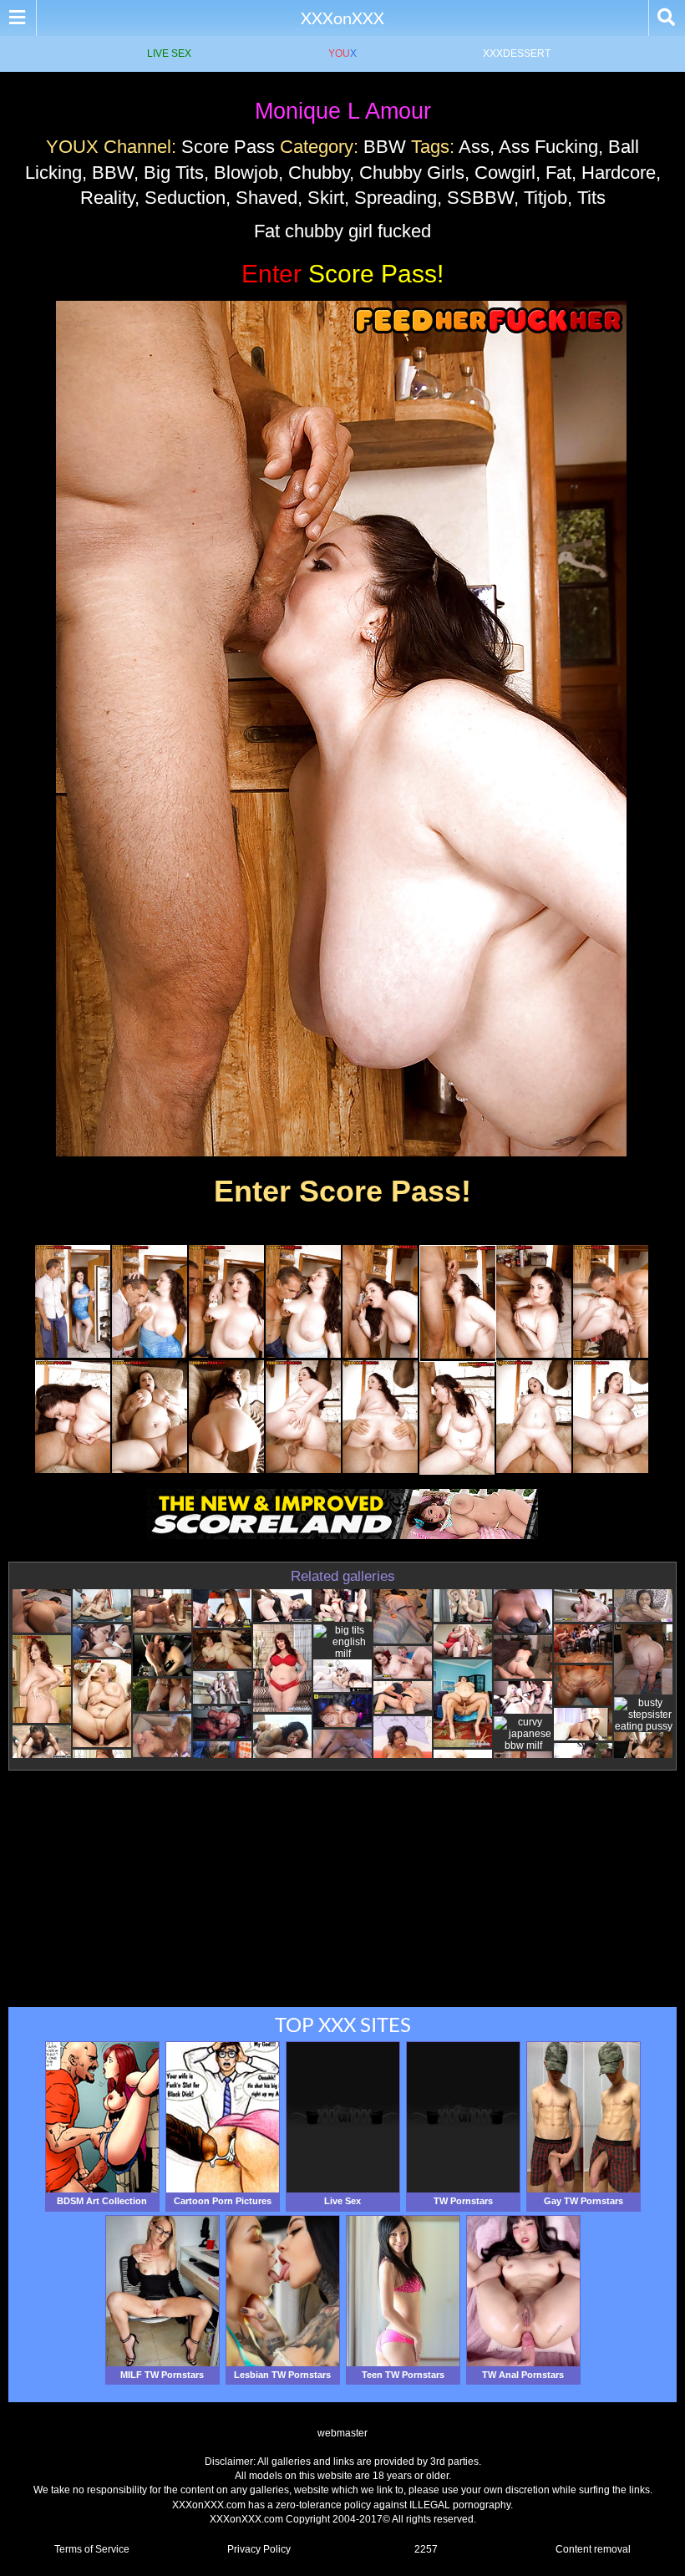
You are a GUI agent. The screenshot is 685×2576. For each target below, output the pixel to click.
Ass (474, 147)
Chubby (319, 173)
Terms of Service (92, 2549)
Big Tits (174, 173)
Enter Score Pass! (342, 1191)
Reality (107, 198)
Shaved (266, 198)
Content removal (593, 2549)
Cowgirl (505, 173)
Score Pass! (342, 274)
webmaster (342, 2433)
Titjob (545, 198)
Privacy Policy (259, 2549)
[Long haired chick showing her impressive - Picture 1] (73, 1354)
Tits (591, 198)
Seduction (185, 198)
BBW (385, 147)
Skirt (326, 198)
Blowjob (246, 173)
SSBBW (480, 198)
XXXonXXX (342, 18)
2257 (426, 2549)
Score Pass (228, 147)
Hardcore (619, 173)
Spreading (396, 198)
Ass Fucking (548, 147)
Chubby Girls (412, 173)
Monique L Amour (343, 111)
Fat (558, 173)
